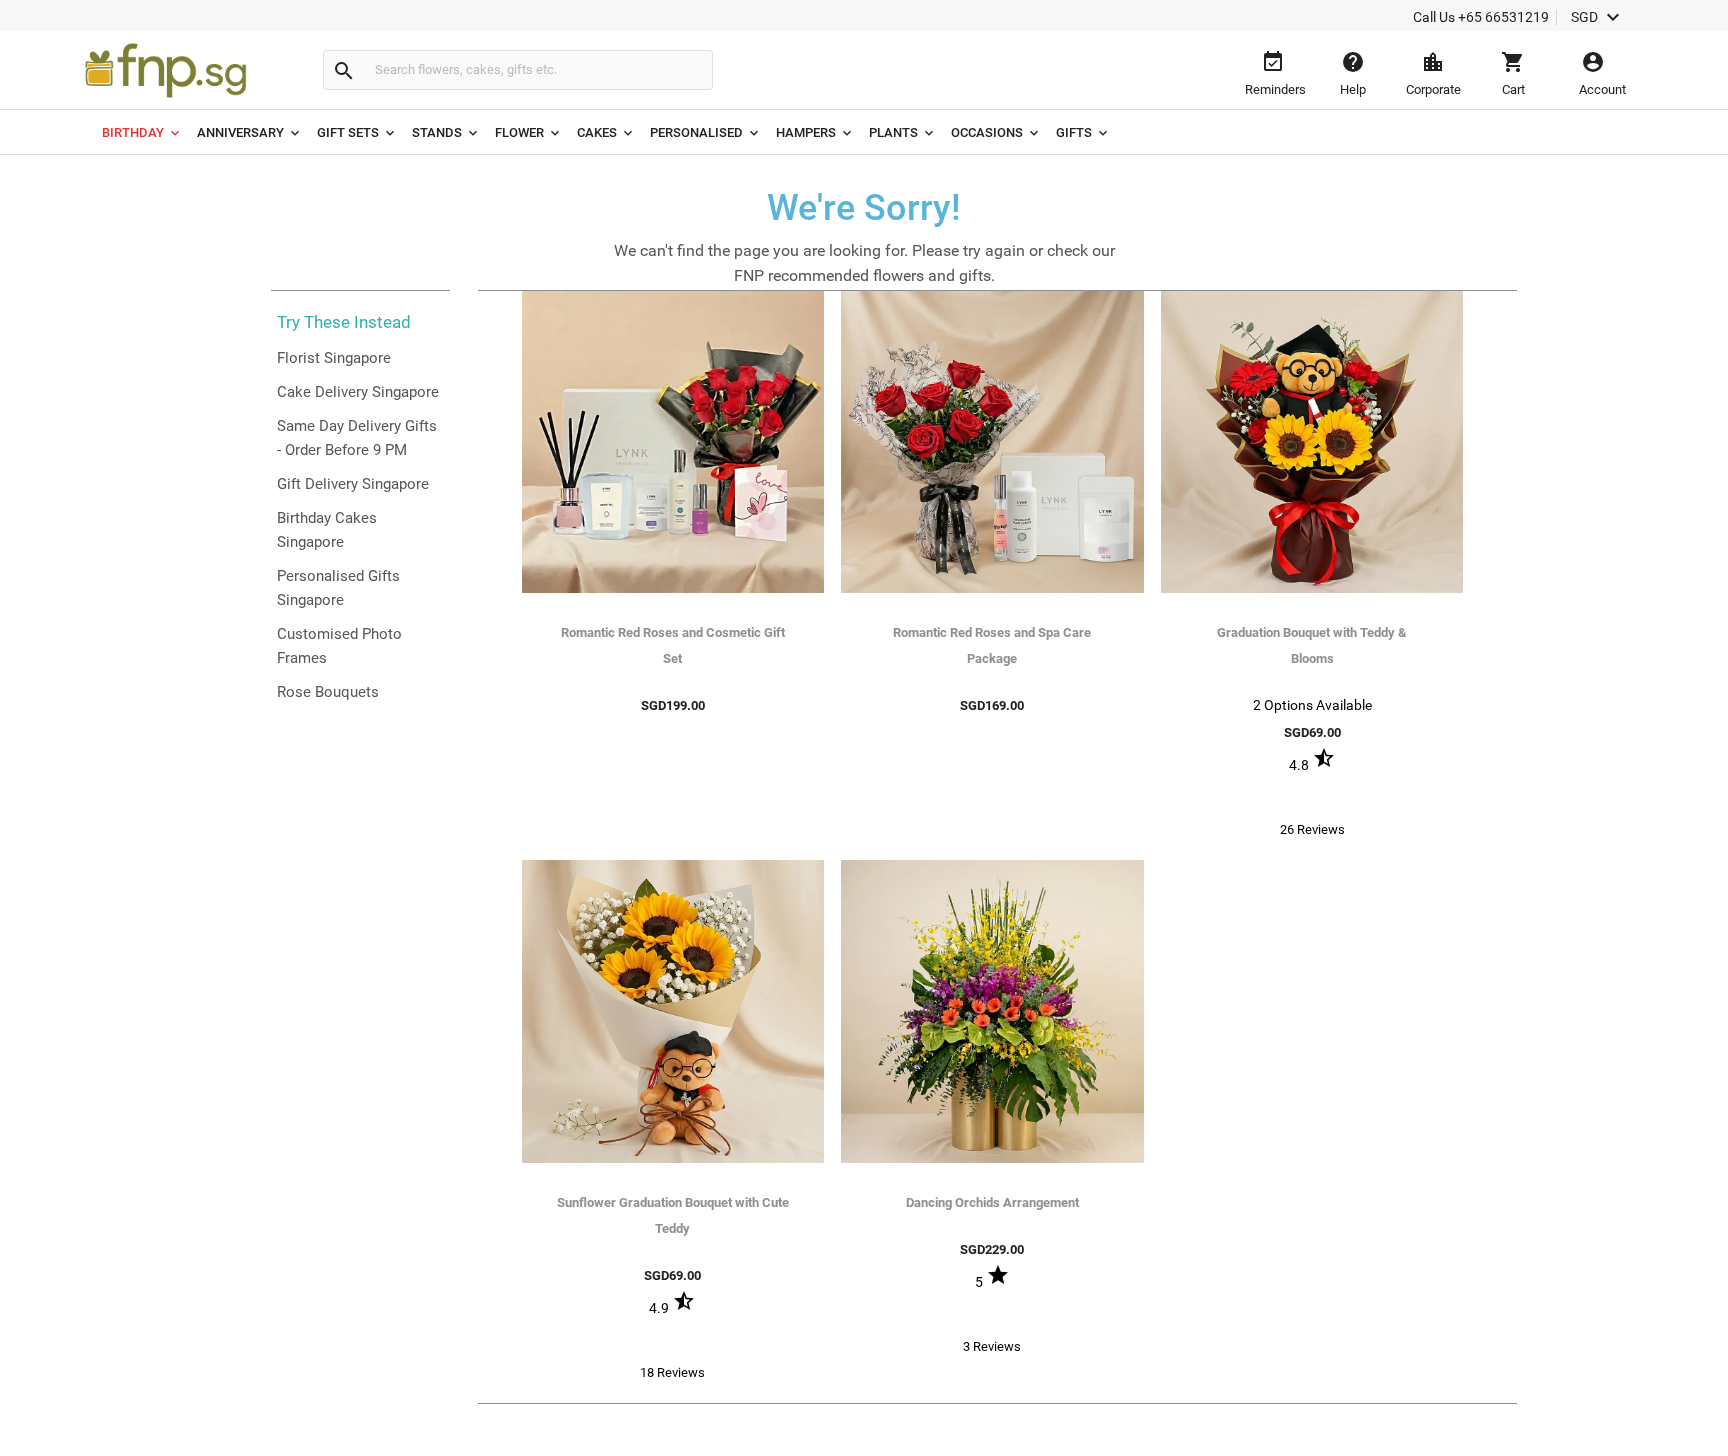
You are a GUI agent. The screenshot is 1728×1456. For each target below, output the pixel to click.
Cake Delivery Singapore (358, 392)
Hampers (806, 132)
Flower (519, 132)
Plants (893, 132)
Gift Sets (348, 132)
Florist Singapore (334, 358)
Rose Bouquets (328, 692)
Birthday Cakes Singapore (327, 530)
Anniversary (240, 132)
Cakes (597, 132)
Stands (437, 132)
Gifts (1074, 132)
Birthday (133, 132)
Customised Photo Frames (339, 646)
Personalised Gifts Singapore (338, 588)
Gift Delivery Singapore (353, 484)
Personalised (696, 132)
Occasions (987, 132)
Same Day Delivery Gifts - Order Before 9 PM (357, 438)
